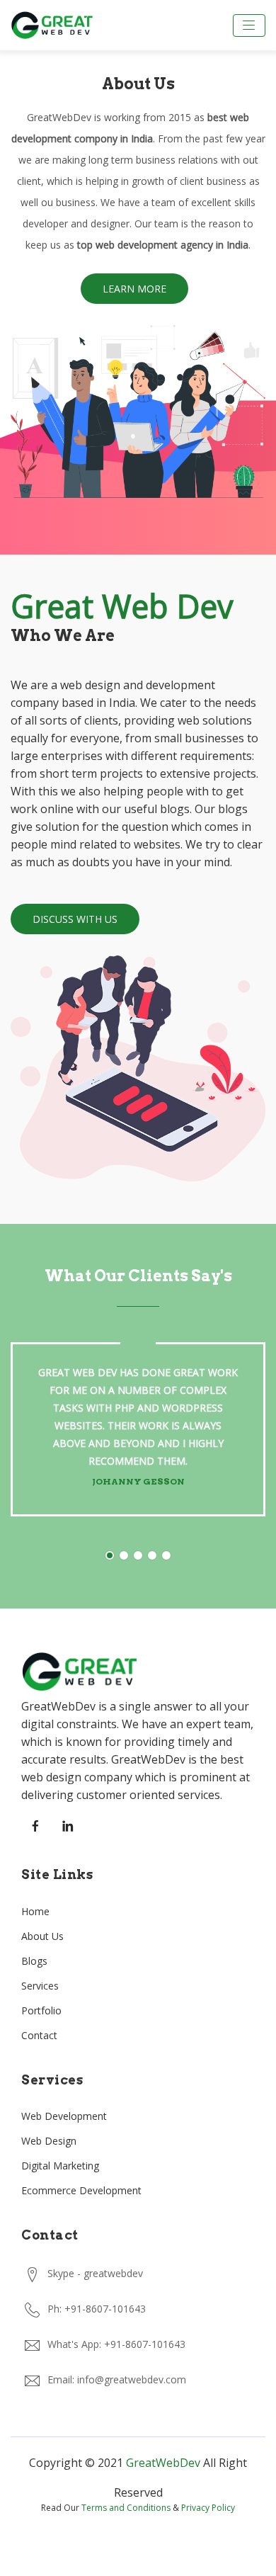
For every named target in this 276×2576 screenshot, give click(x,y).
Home (35, 1911)
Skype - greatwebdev (95, 2273)
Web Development (64, 2116)
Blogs (34, 1961)
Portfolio (41, 2010)
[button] (110, 1555)
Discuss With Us (75, 919)
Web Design (49, 2141)
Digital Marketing (60, 2166)
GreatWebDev (163, 2463)
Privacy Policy (208, 2508)
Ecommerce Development (81, 2190)
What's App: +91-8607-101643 (116, 2344)
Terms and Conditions (126, 2508)
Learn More (134, 289)
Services (40, 1986)
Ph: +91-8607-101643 (97, 2309)
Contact (39, 2035)
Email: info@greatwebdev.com (117, 2379)
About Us (42, 1936)
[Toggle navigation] (249, 25)
